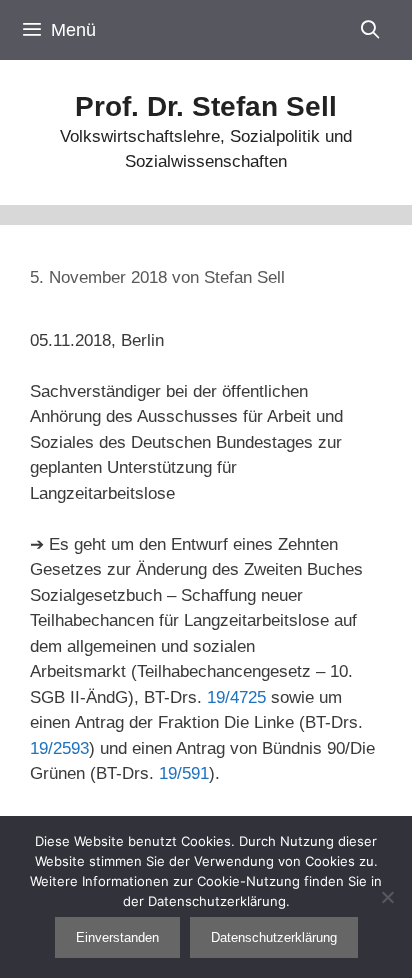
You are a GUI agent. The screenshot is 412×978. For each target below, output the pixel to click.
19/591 (184, 773)
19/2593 (59, 748)
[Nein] (387, 897)
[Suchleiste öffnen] (370, 30)
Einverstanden (117, 937)
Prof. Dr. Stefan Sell (206, 106)
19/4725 (236, 697)
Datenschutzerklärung (274, 937)
